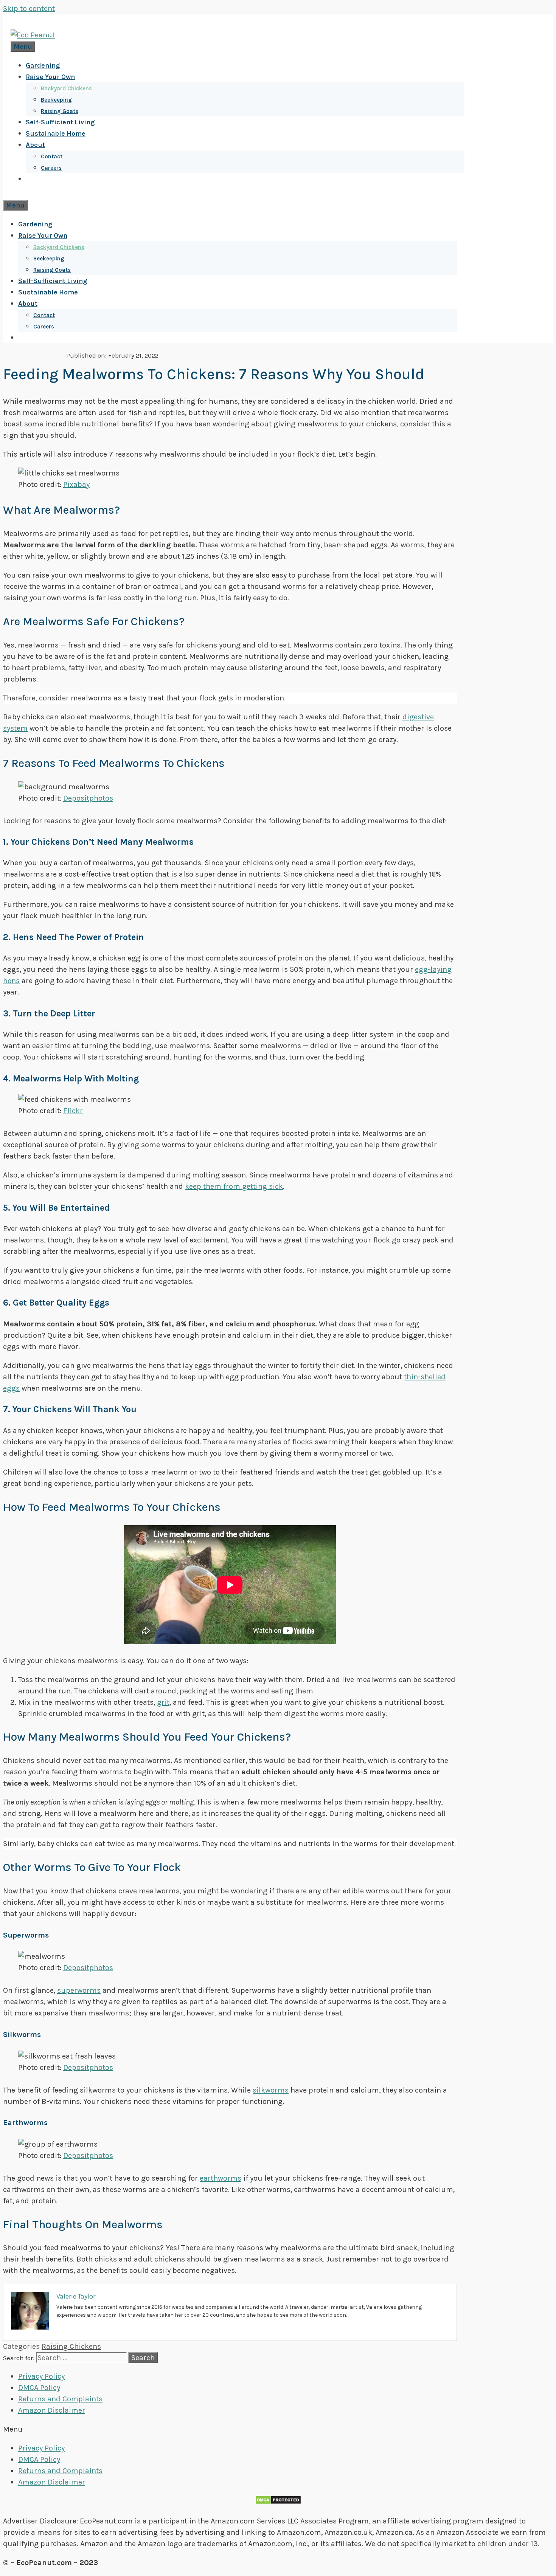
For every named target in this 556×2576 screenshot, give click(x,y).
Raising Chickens (71, 2346)
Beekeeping (56, 100)
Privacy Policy (41, 2376)
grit (163, 1702)
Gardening (43, 65)
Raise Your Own (50, 77)
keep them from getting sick (234, 1186)
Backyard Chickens (66, 88)
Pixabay (76, 484)
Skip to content (29, 9)
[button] (278, 2429)
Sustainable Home (56, 133)
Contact (52, 156)
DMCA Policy (39, 2388)
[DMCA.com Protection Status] (278, 2502)
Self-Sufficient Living (60, 122)
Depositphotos (88, 798)
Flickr (73, 1111)
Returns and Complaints (60, 2399)
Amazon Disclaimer (52, 2410)
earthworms (221, 2178)
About (35, 145)
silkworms (271, 2090)
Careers (51, 168)
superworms (79, 1990)
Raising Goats (60, 111)
